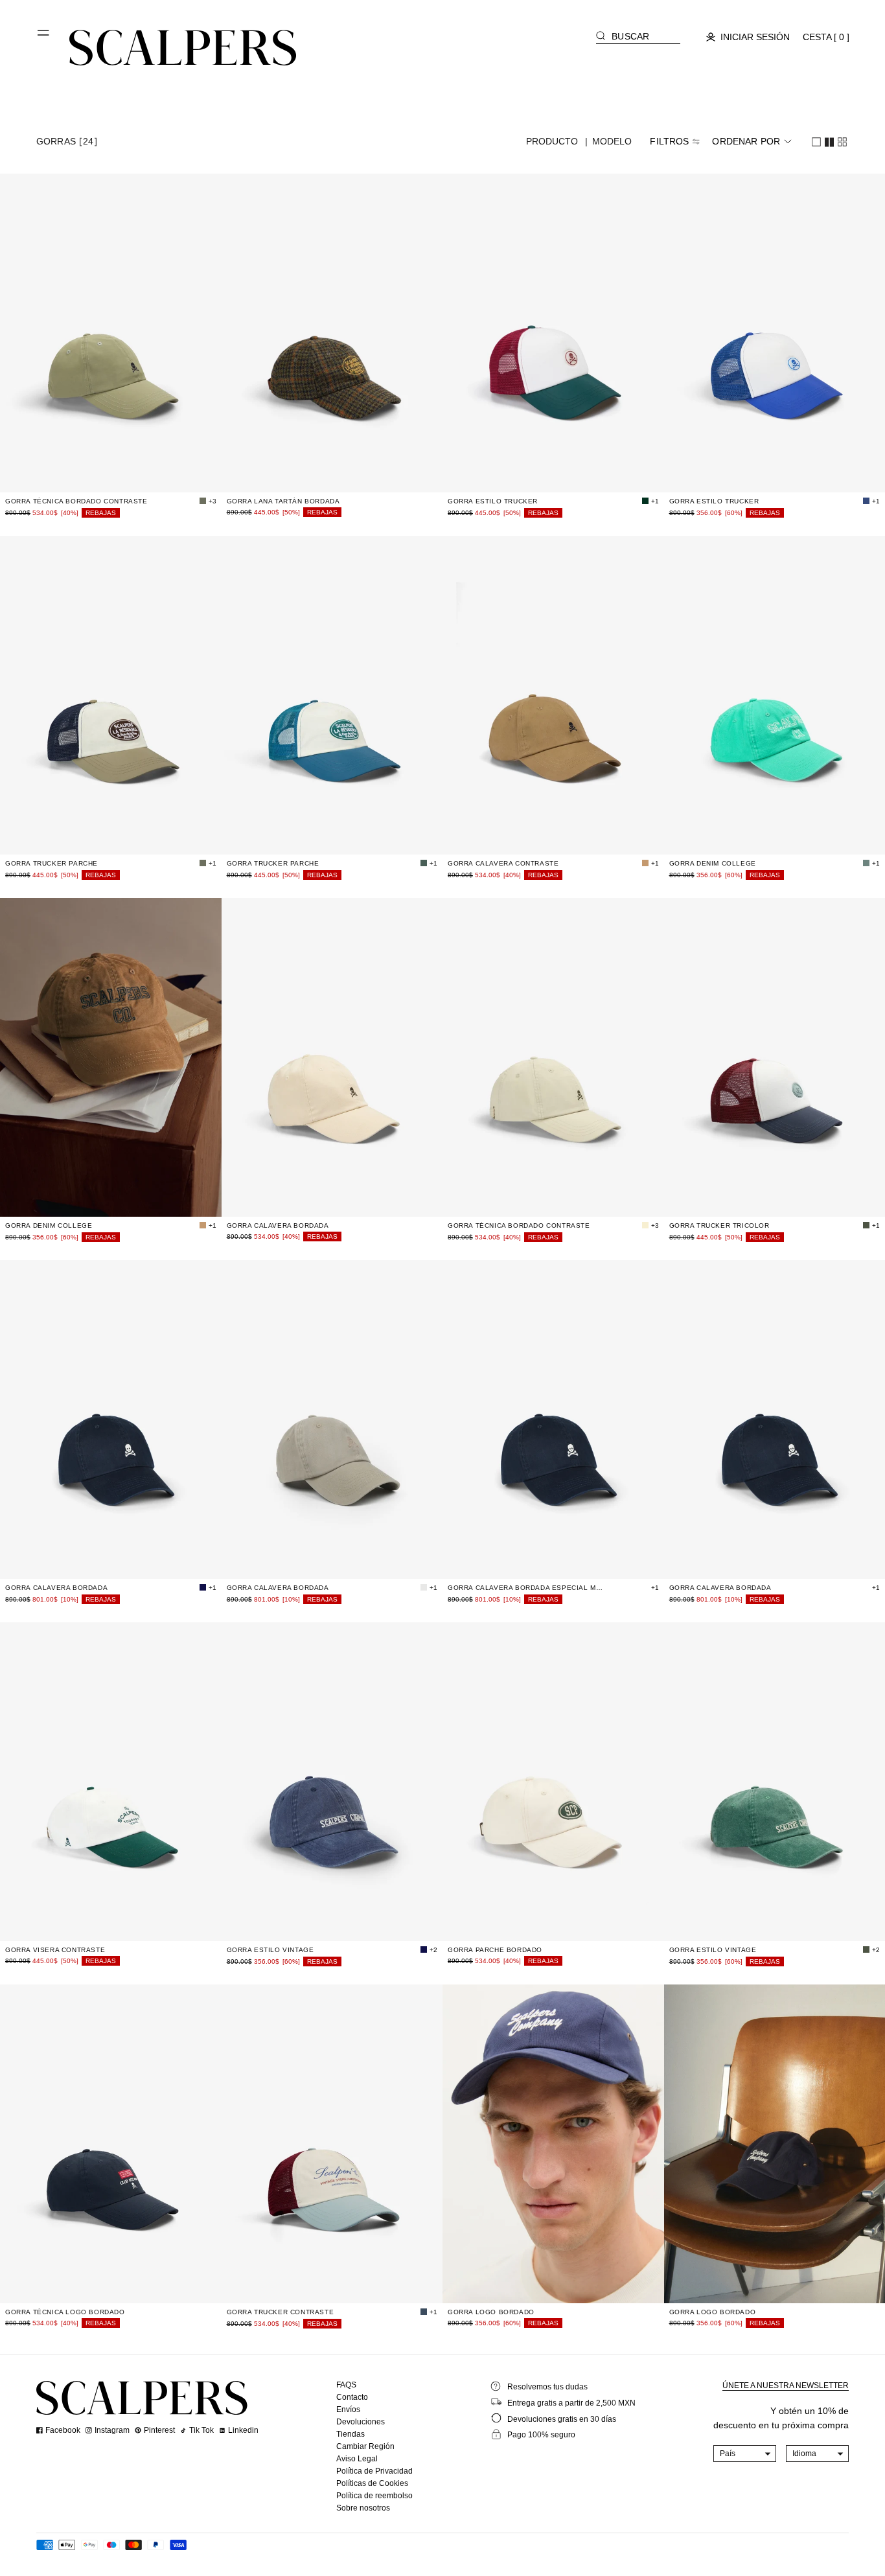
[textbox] (745, 2454)
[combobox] (745, 2454)
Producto (552, 141)
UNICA (111, 475)
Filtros (669, 141)
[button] (44, 38)
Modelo (612, 141)
